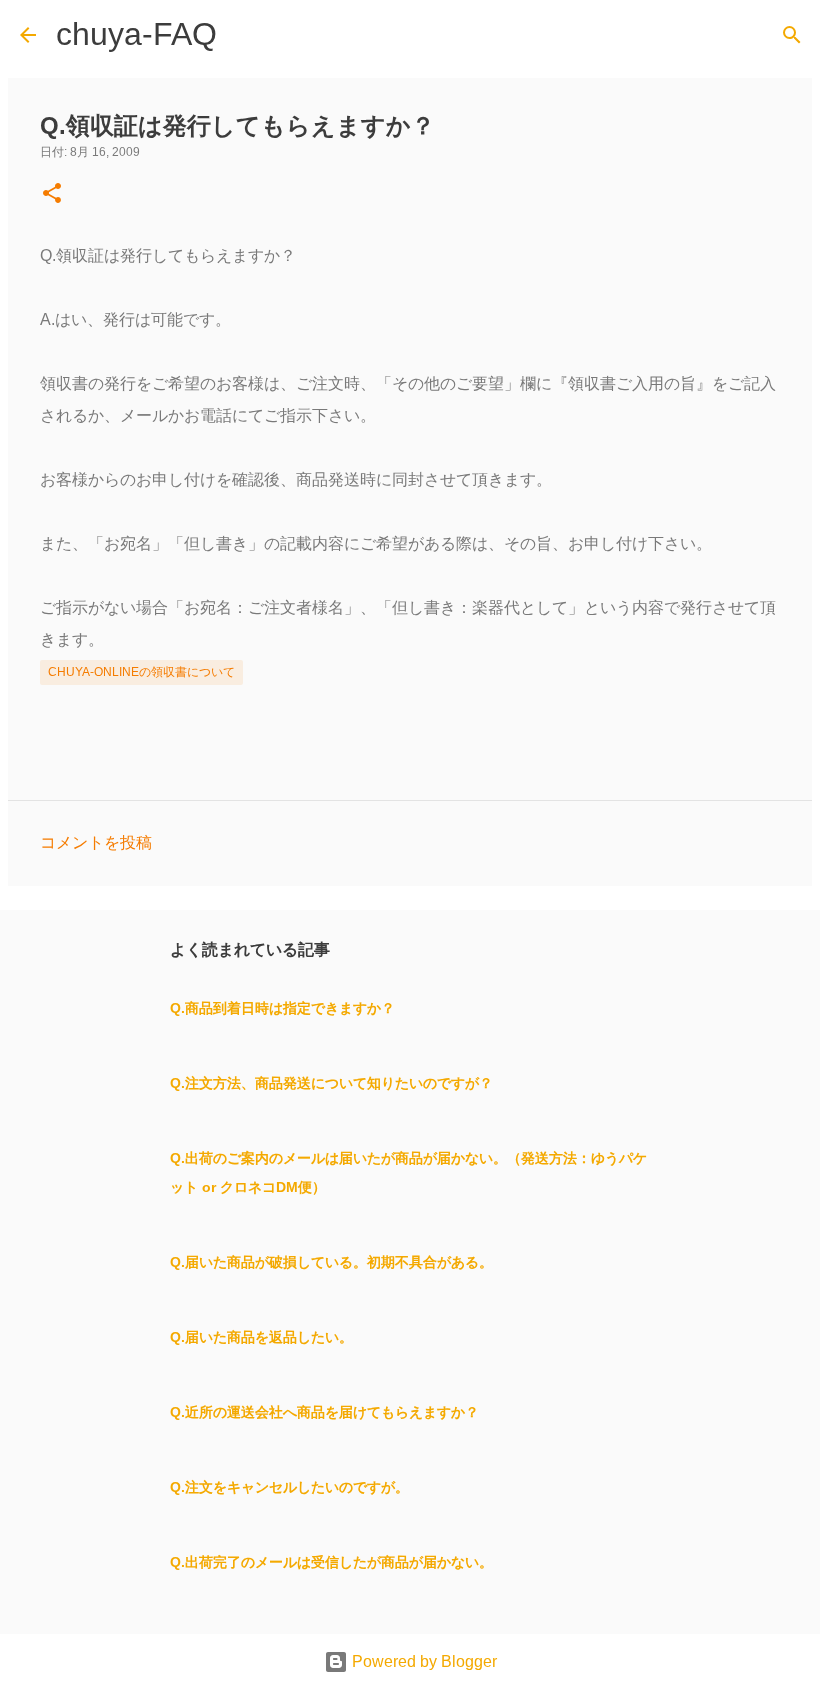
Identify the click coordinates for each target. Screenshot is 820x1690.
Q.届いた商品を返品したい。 (261, 1337)
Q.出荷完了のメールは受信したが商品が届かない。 (331, 1562)
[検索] (792, 35)
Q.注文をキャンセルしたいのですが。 (289, 1487)
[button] (52, 194)
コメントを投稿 (96, 842)
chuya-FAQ (136, 34)
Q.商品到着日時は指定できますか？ (282, 1008)
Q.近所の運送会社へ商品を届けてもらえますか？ (324, 1412)
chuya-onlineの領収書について (141, 672)
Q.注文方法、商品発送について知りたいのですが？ (331, 1083)
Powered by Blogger (422, 1661)
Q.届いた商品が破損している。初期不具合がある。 (331, 1262)
